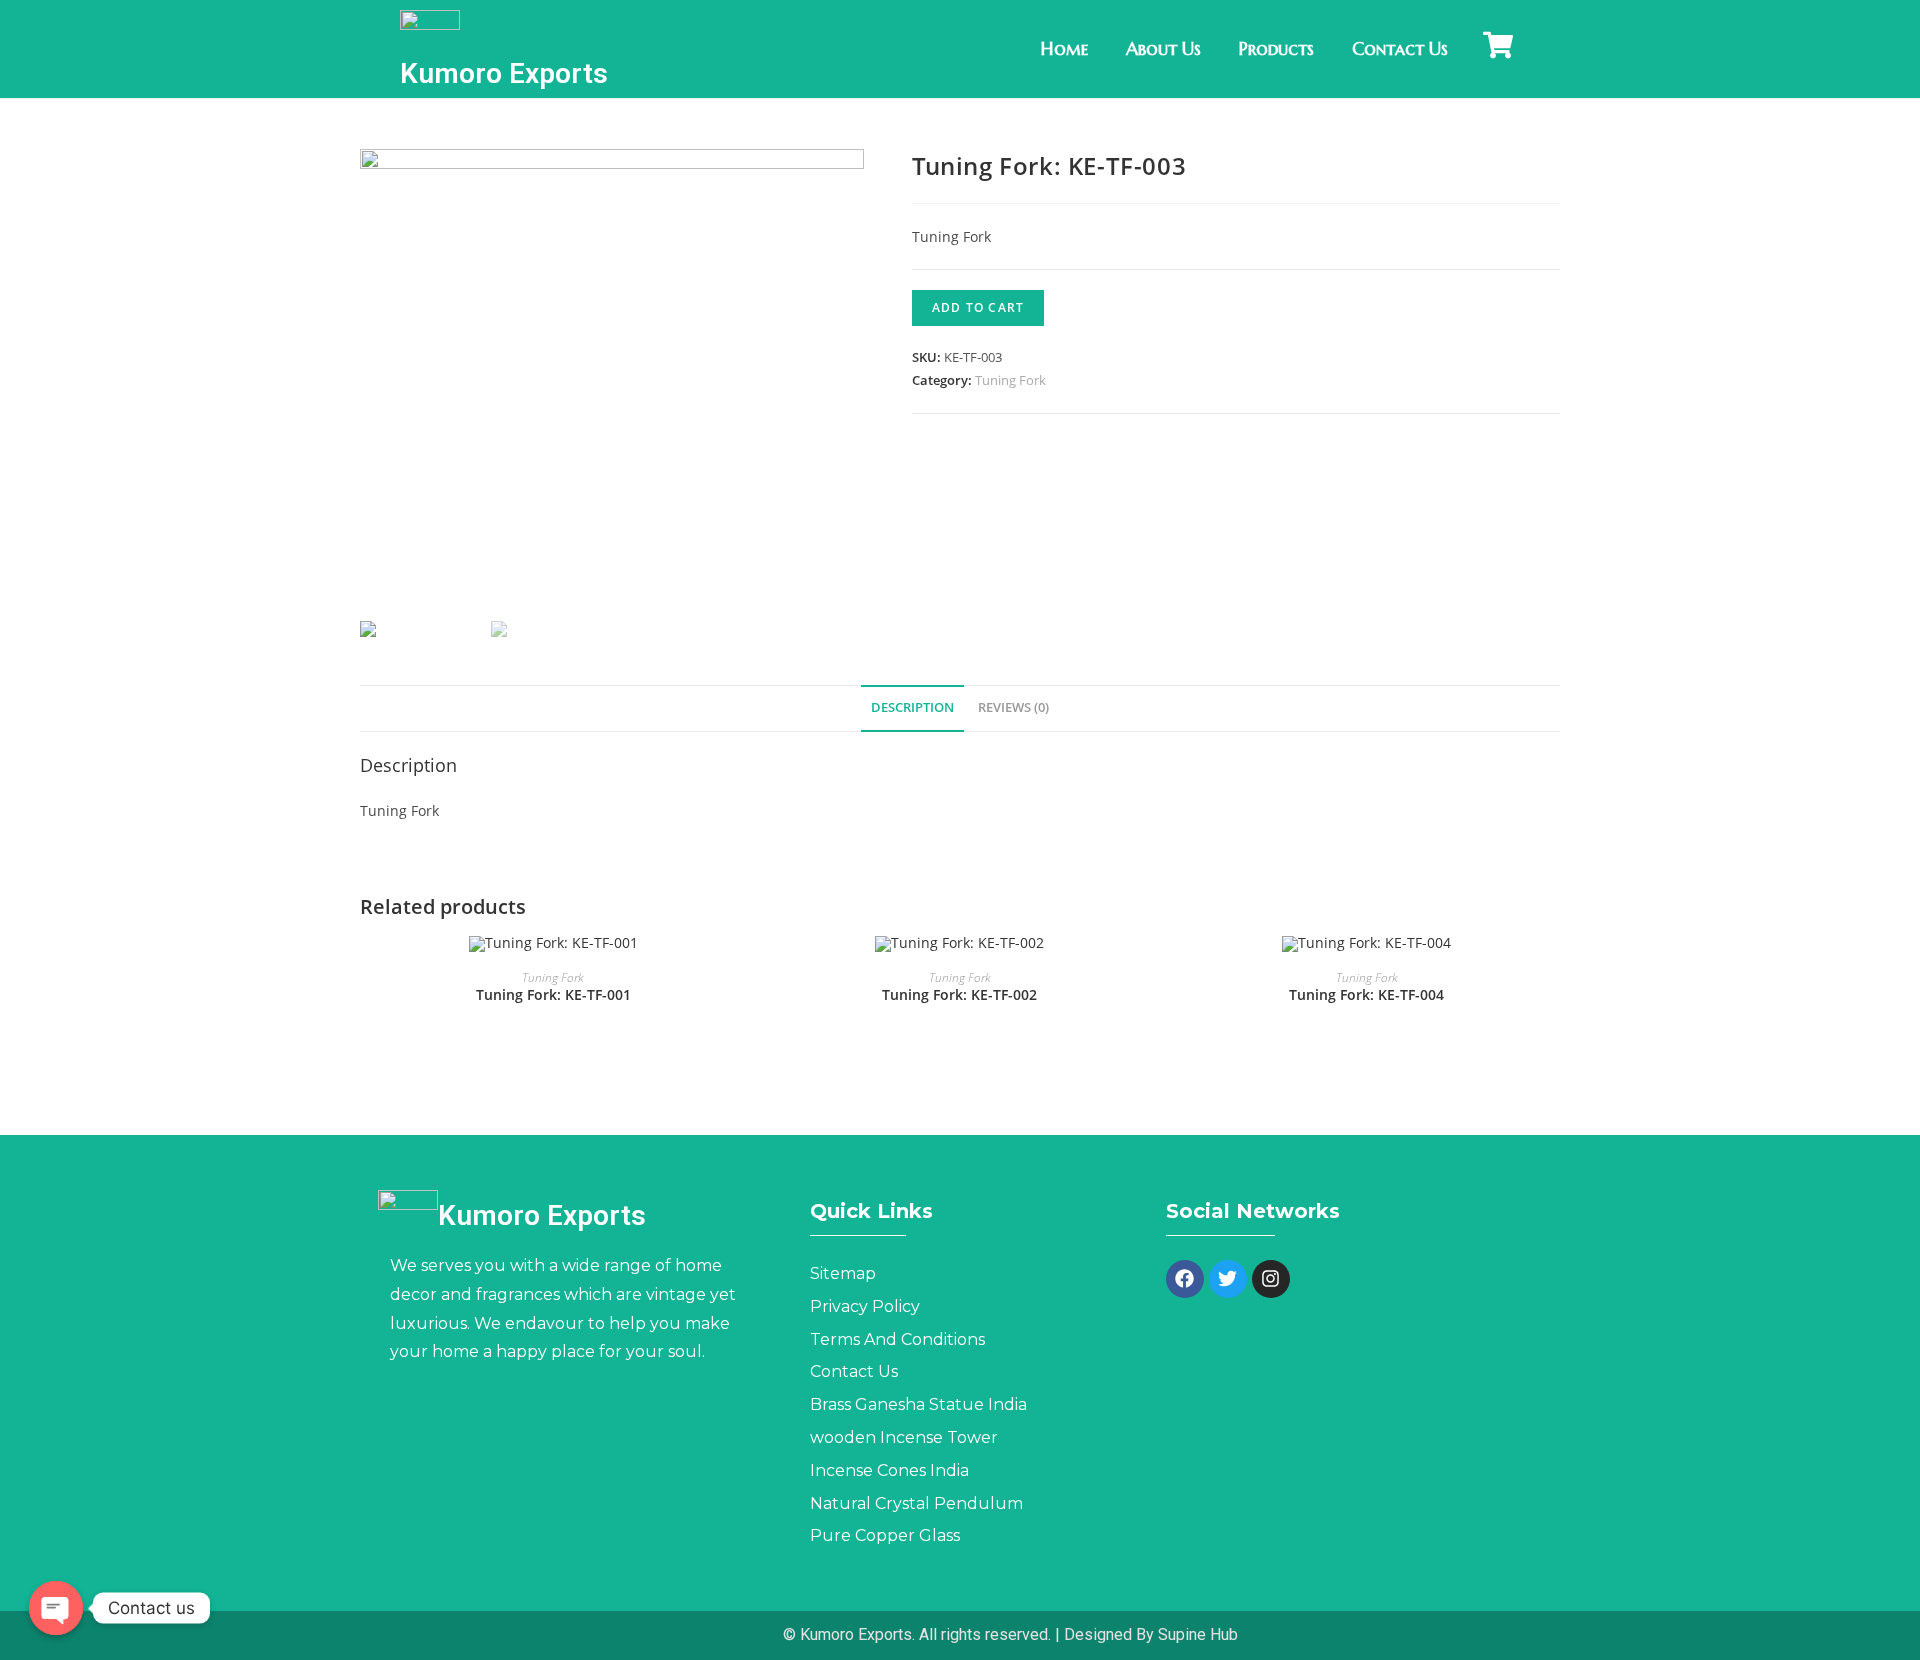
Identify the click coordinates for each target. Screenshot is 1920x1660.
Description (912, 707)
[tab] (912, 708)
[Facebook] (1185, 1279)
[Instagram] (1271, 1279)
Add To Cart (978, 307)
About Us (1163, 48)
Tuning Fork (1010, 380)
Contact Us (1400, 48)
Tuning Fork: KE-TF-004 (1366, 994)
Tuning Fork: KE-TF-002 (959, 994)
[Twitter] (1228, 1279)
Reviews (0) (1013, 707)
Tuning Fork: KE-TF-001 (553, 994)
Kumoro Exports (504, 73)
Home (1064, 48)
